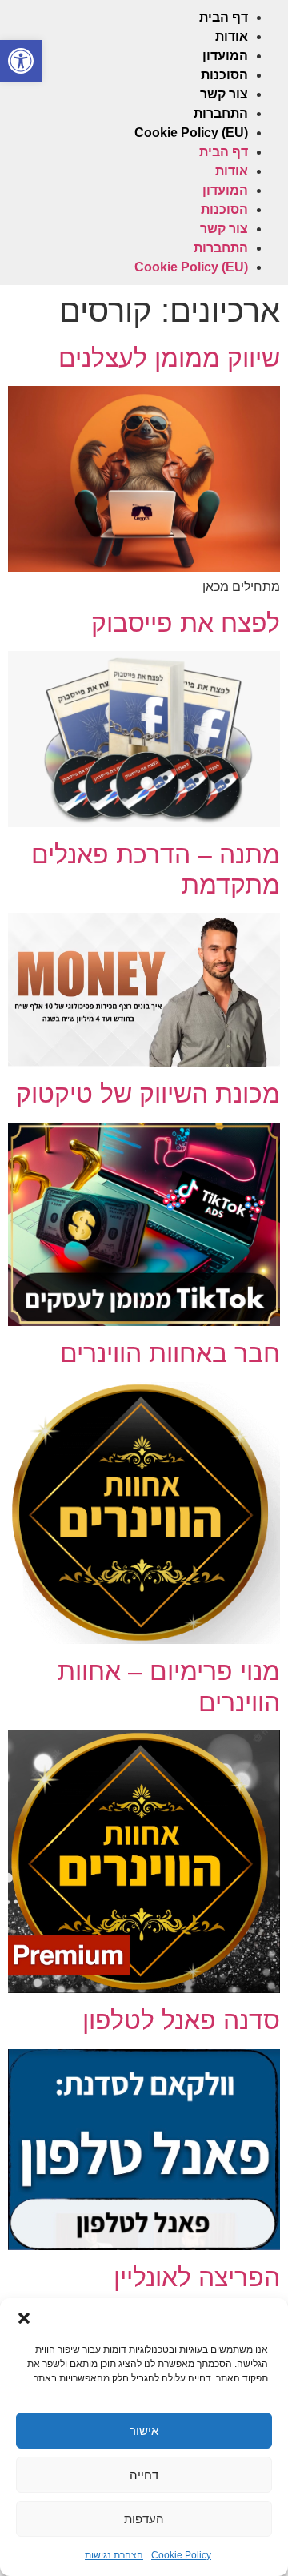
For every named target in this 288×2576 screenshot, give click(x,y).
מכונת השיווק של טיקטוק (148, 1094)
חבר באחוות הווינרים (170, 1353)
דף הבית (224, 17)
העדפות (144, 2519)
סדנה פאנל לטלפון (181, 2020)
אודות (232, 36)
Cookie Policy (181, 2555)
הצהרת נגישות (114, 2555)
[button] (21, 61)
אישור (144, 2431)
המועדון (225, 56)
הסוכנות (224, 75)
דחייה (144, 2475)
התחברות (221, 113)
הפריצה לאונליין (197, 2277)
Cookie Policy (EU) (191, 133)
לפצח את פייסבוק (186, 623)
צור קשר (224, 94)
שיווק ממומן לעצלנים (169, 358)
